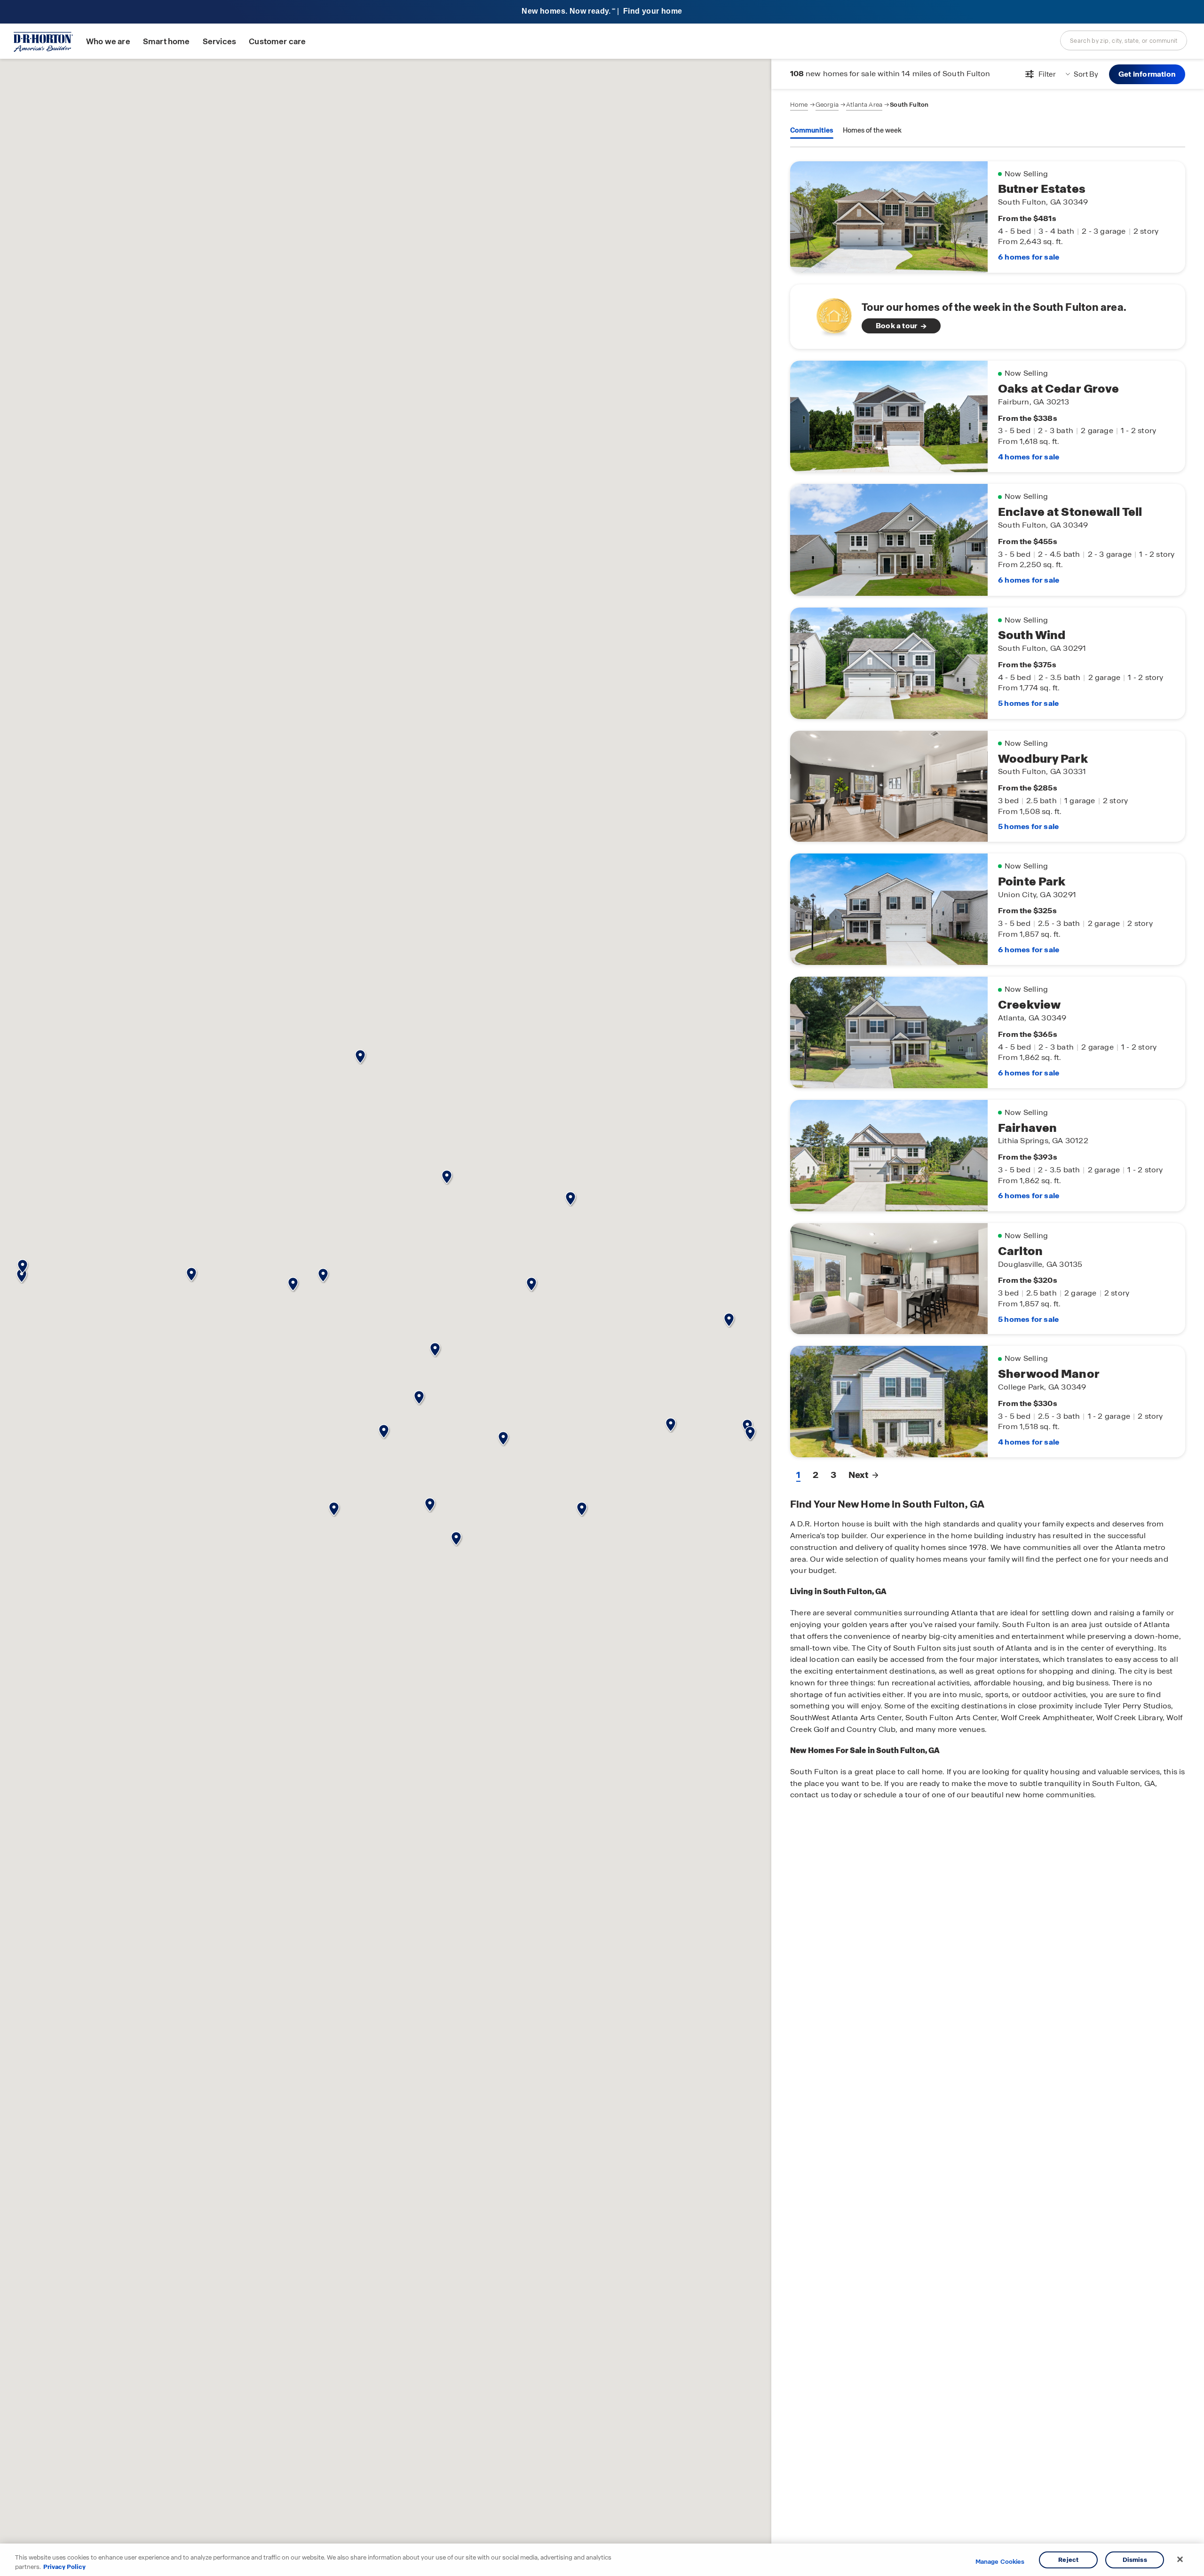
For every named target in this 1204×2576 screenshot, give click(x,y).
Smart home (166, 42)
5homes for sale (1028, 703)
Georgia (827, 105)
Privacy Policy (64, 2566)
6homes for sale (1029, 257)
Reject (1068, 2560)
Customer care (277, 42)
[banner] (602, 12)
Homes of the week (872, 130)
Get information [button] (1147, 74)
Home (799, 105)
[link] (988, 317)
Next (858, 1475)
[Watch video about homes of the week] (829, 314)
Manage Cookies (1000, 2562)
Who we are (108, 42)
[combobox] (1124, 40)
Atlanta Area (864, 105)
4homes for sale (1029, 457)
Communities (812, 130)
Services (219, 42)
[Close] (1180, 2560)
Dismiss (1135, 2560)
